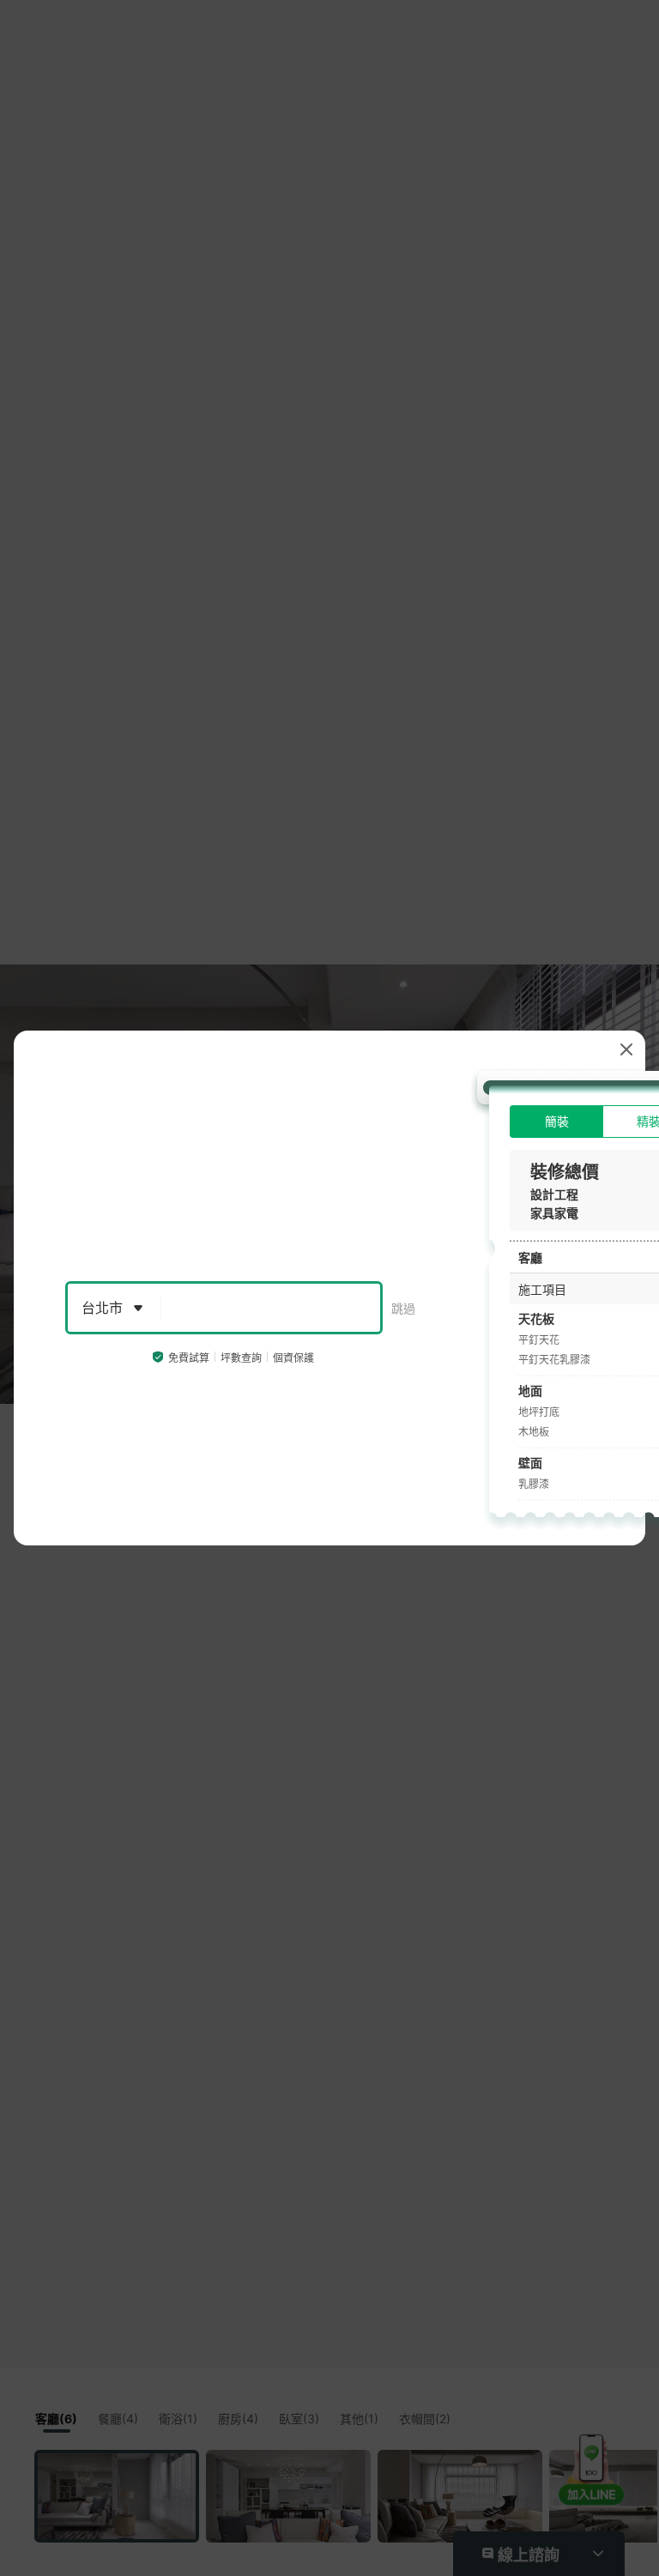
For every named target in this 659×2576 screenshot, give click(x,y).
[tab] (556, 1122)
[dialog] (329, 1288)
